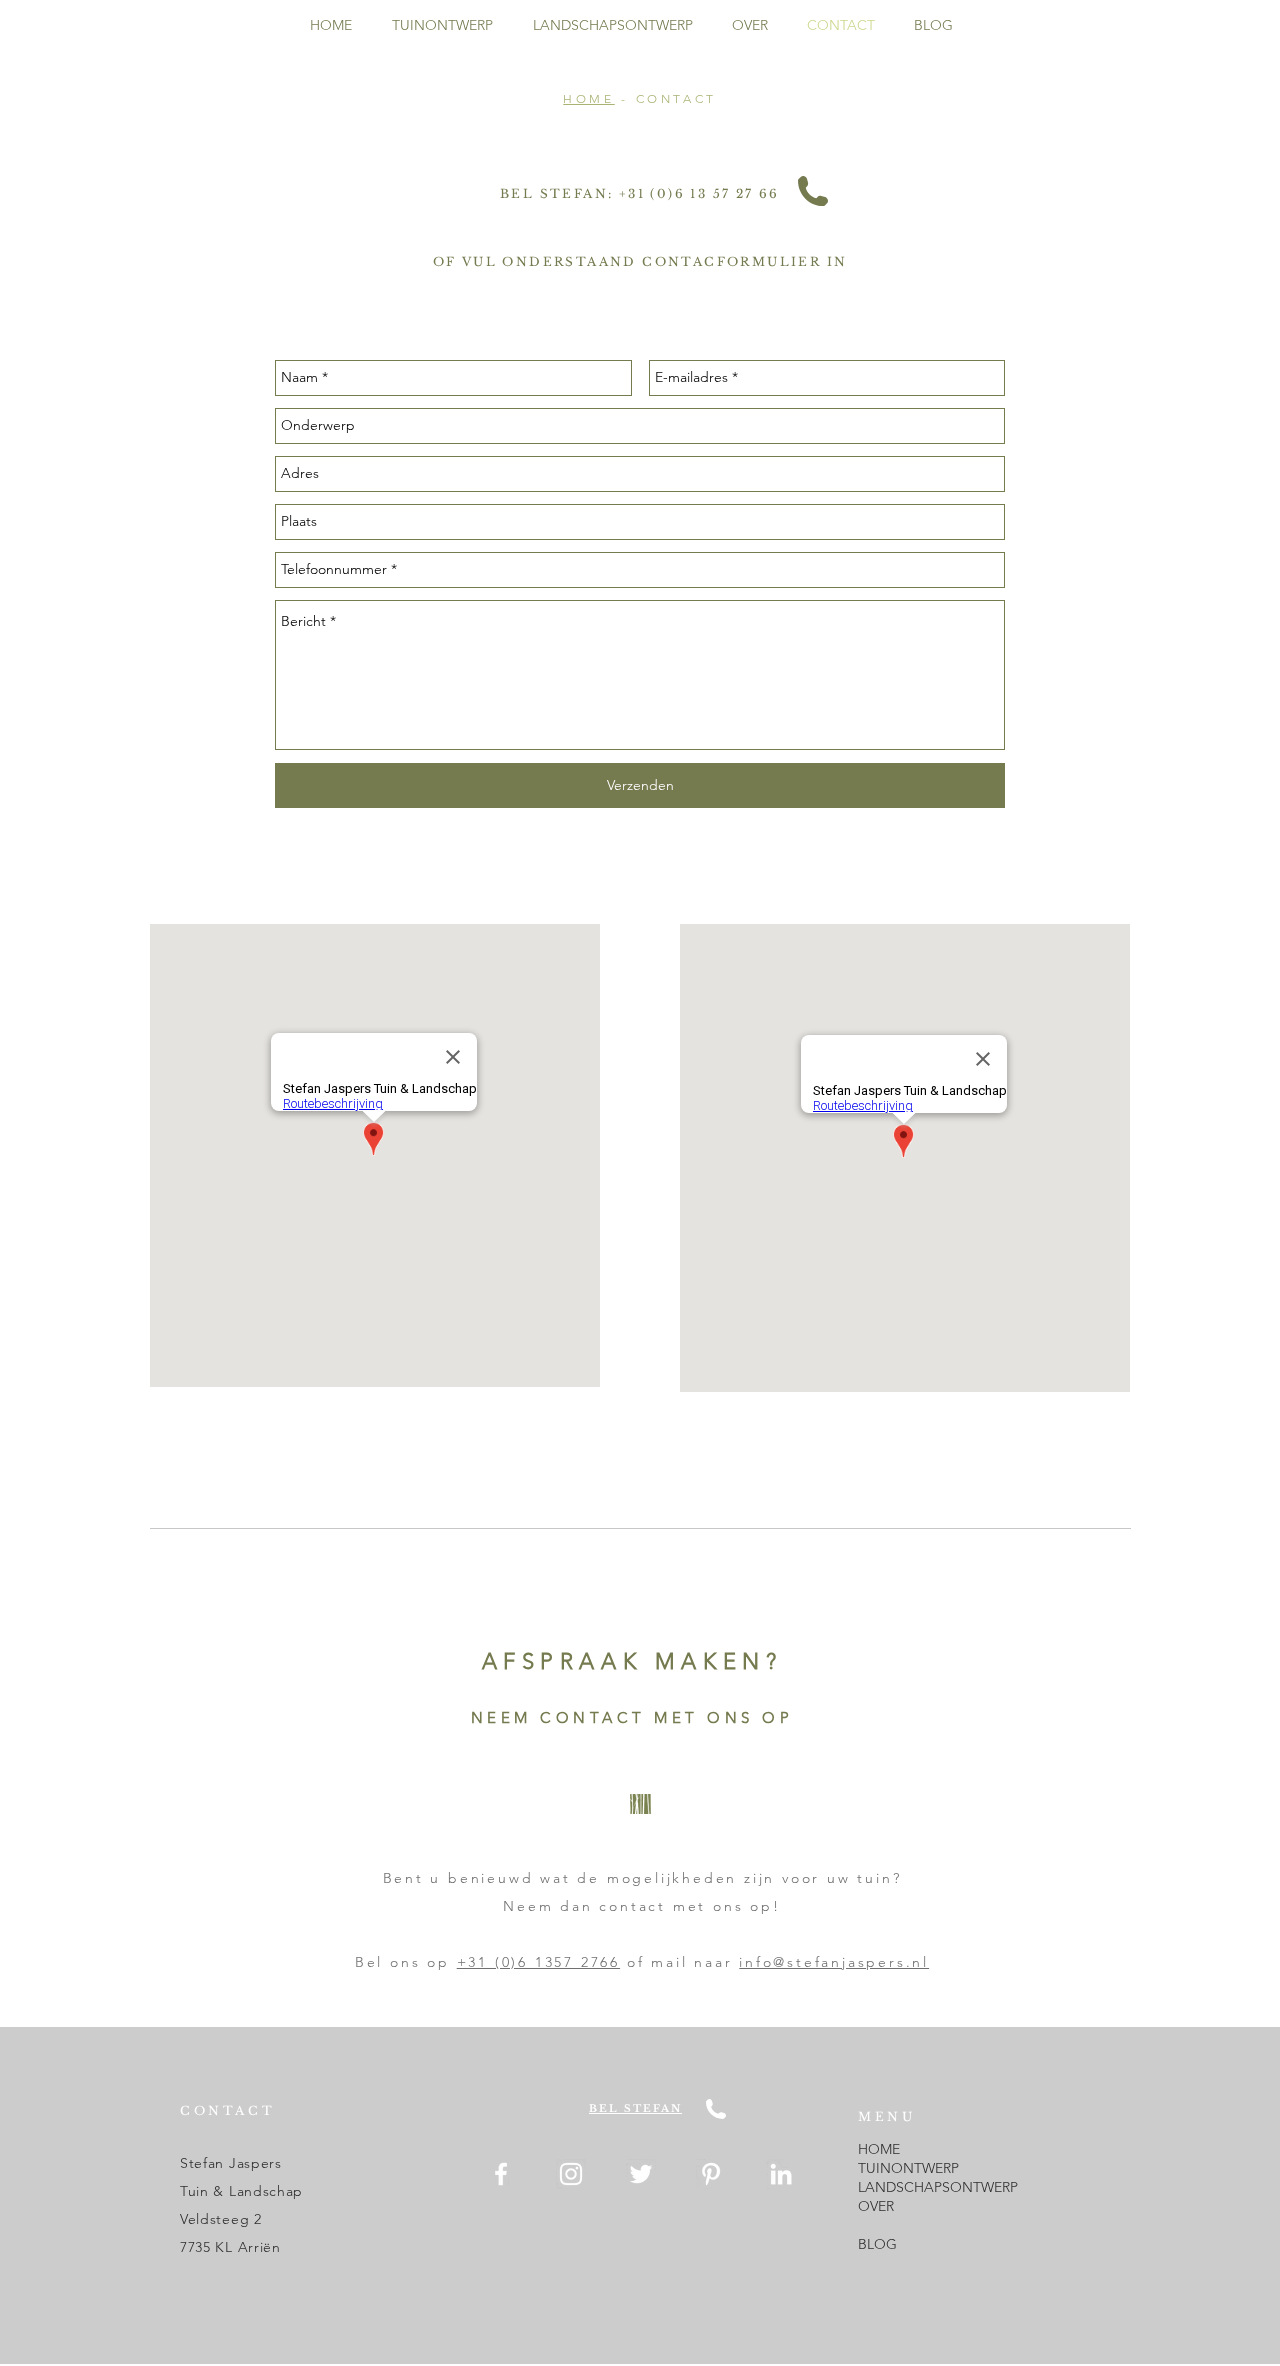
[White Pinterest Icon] (711, 2174)
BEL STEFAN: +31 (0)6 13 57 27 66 (640, 193)
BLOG (877, 2244)
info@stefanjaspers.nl (834, 1962)
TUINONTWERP (908, 2168)
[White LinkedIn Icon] (781, 2174)
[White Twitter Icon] (641, 2174)
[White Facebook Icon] (501, 2174)
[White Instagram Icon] (571, 2174)
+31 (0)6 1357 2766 (538, 1962)
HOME (588, 98)
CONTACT (892, 2225)
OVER (876, 2206)
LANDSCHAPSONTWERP (938, 2187)
